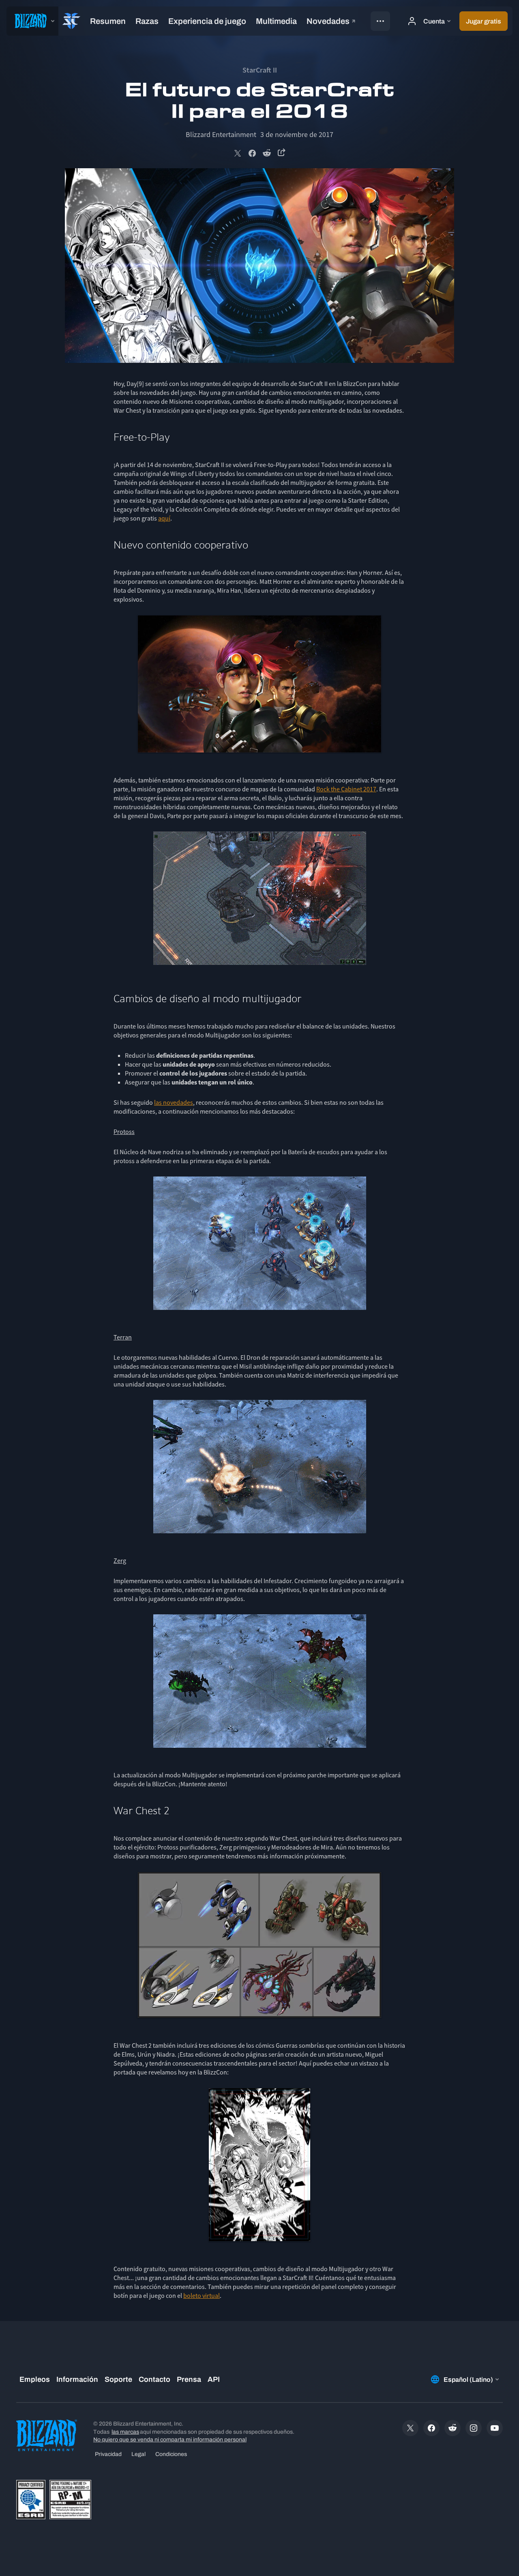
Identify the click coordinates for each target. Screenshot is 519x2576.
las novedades (174, 1102)
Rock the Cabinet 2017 (346, 789)
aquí (164, 518)
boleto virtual (202, 2295)
